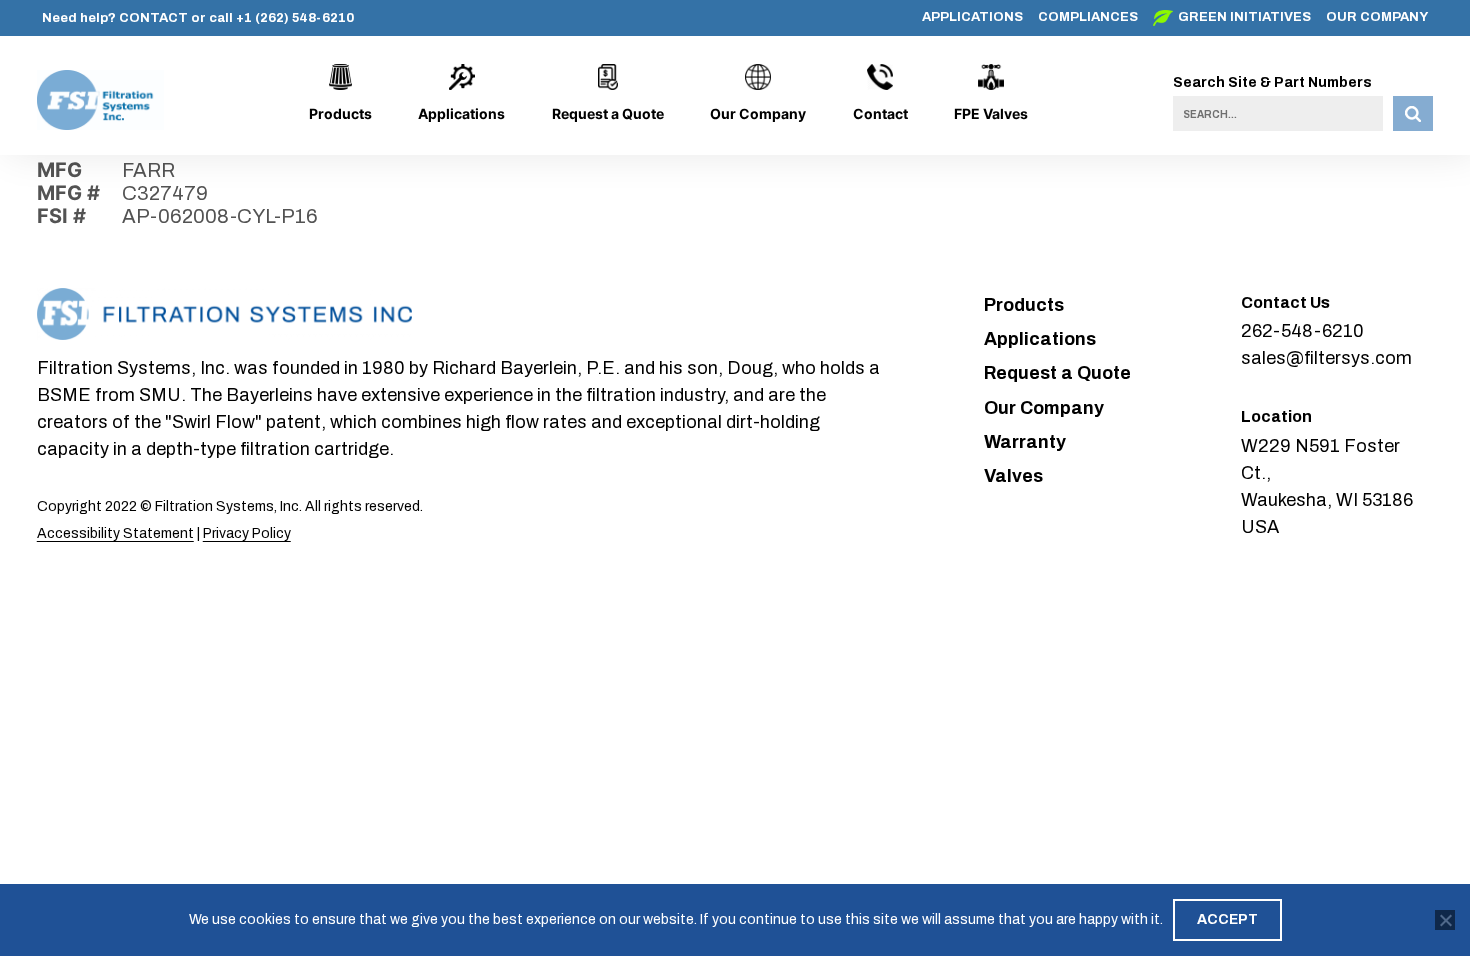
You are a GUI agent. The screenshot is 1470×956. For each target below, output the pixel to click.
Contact (880, 113)
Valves (1013, 476)
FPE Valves (991, 113)
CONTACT (153, 18)
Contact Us (1285, 302)
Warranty (1025, 442)
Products (340, 113)
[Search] (1413, 113)
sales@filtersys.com (1326, 358)
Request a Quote (608, 113)
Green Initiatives (1244, 17)
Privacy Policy (247, 533)
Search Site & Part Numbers (1272, 82)
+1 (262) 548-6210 (295, 18)
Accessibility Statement (115, 533)
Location (1276, 416)
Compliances (1088, 17)
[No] (1445, 920)
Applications (972, 17)
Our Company (1377, 17)
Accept (1227, 919)
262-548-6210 (1302, 331)
